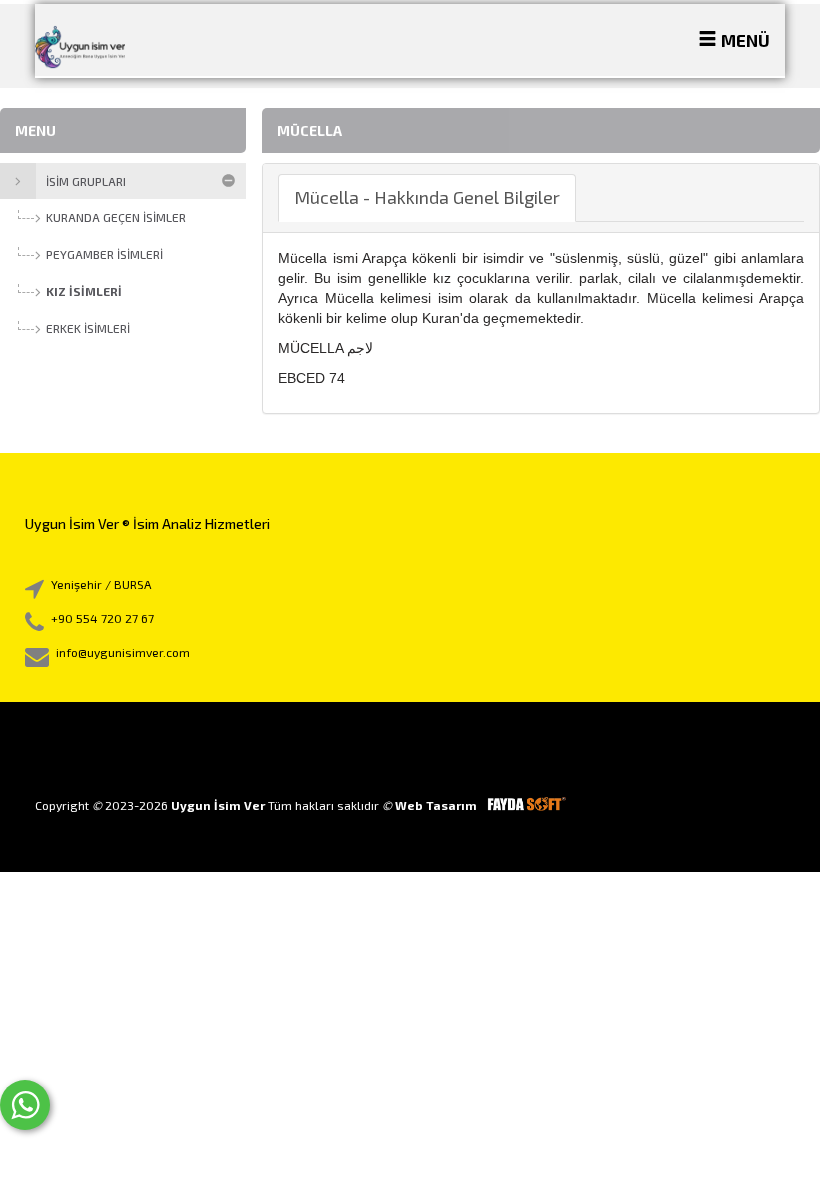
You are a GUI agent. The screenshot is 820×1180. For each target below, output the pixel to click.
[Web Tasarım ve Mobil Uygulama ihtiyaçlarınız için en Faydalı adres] (526, 805)
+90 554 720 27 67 (102, 618)
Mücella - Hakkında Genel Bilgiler (427, 197)
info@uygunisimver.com (123, 652)
